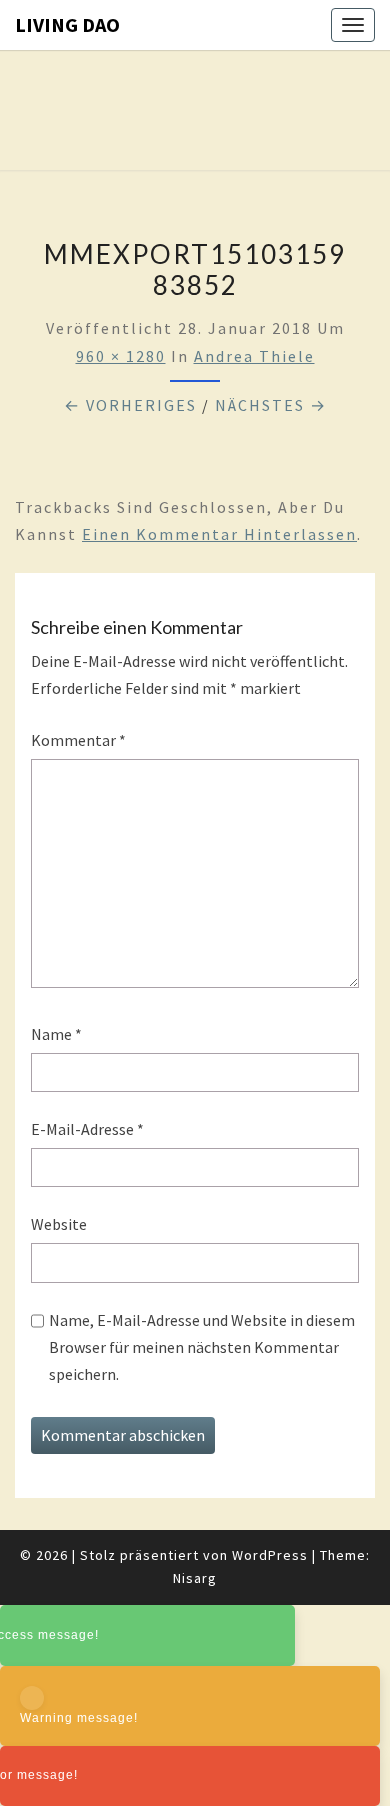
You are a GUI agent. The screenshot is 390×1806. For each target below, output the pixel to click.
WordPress (270, 1555)
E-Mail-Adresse (87, 1129)
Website (59, 1224)
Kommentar (78, 740)
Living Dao (67, 24)
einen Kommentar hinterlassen (219, 534)
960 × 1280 (121, 356)
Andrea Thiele (254, 356)
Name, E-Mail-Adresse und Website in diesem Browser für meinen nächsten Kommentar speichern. (202, 1347)
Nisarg (195, 1578)
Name (56, 1034)
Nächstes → (271, 405)
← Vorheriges (130, 405)
